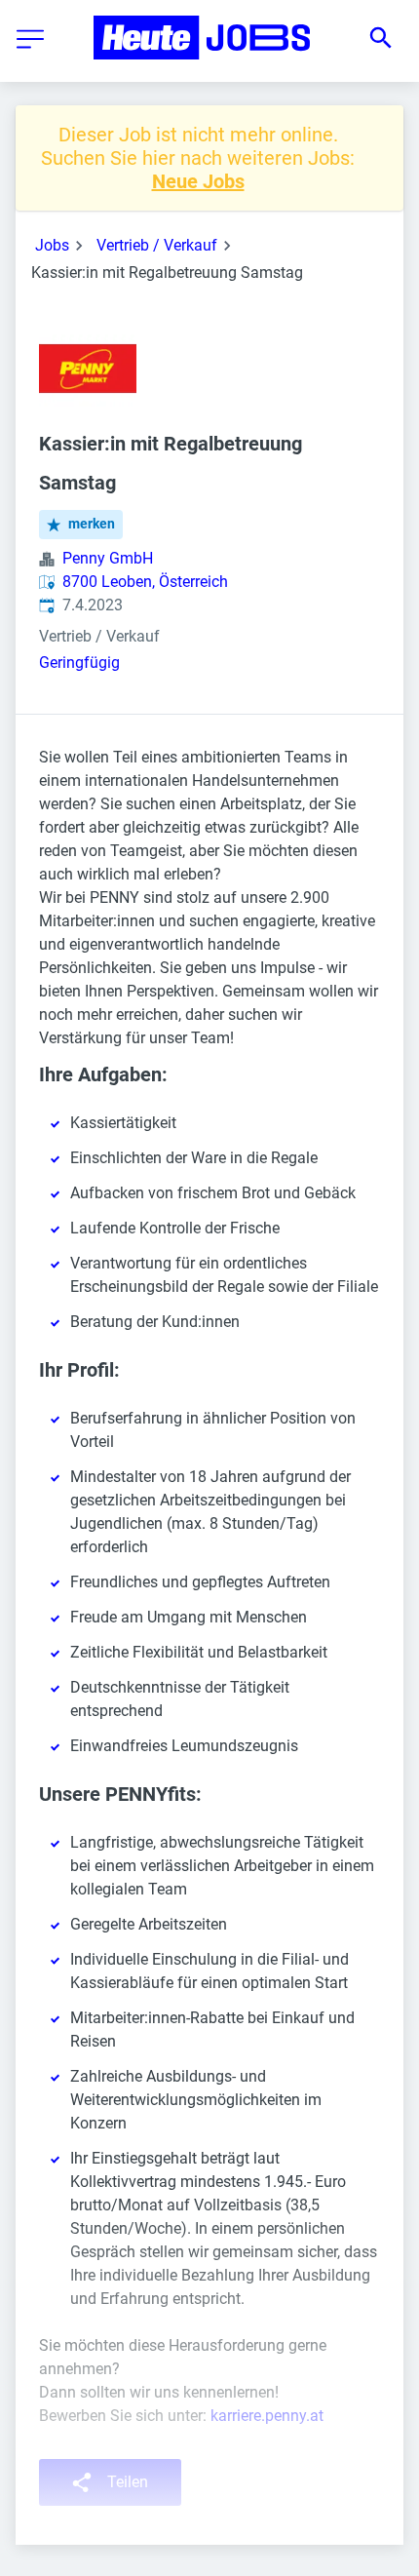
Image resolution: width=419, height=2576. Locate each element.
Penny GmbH (108, 558)
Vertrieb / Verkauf (157, 245)
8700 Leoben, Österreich (145, 582)
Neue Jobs (198, 181)
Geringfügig (79, 663)
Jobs (52, 245)
